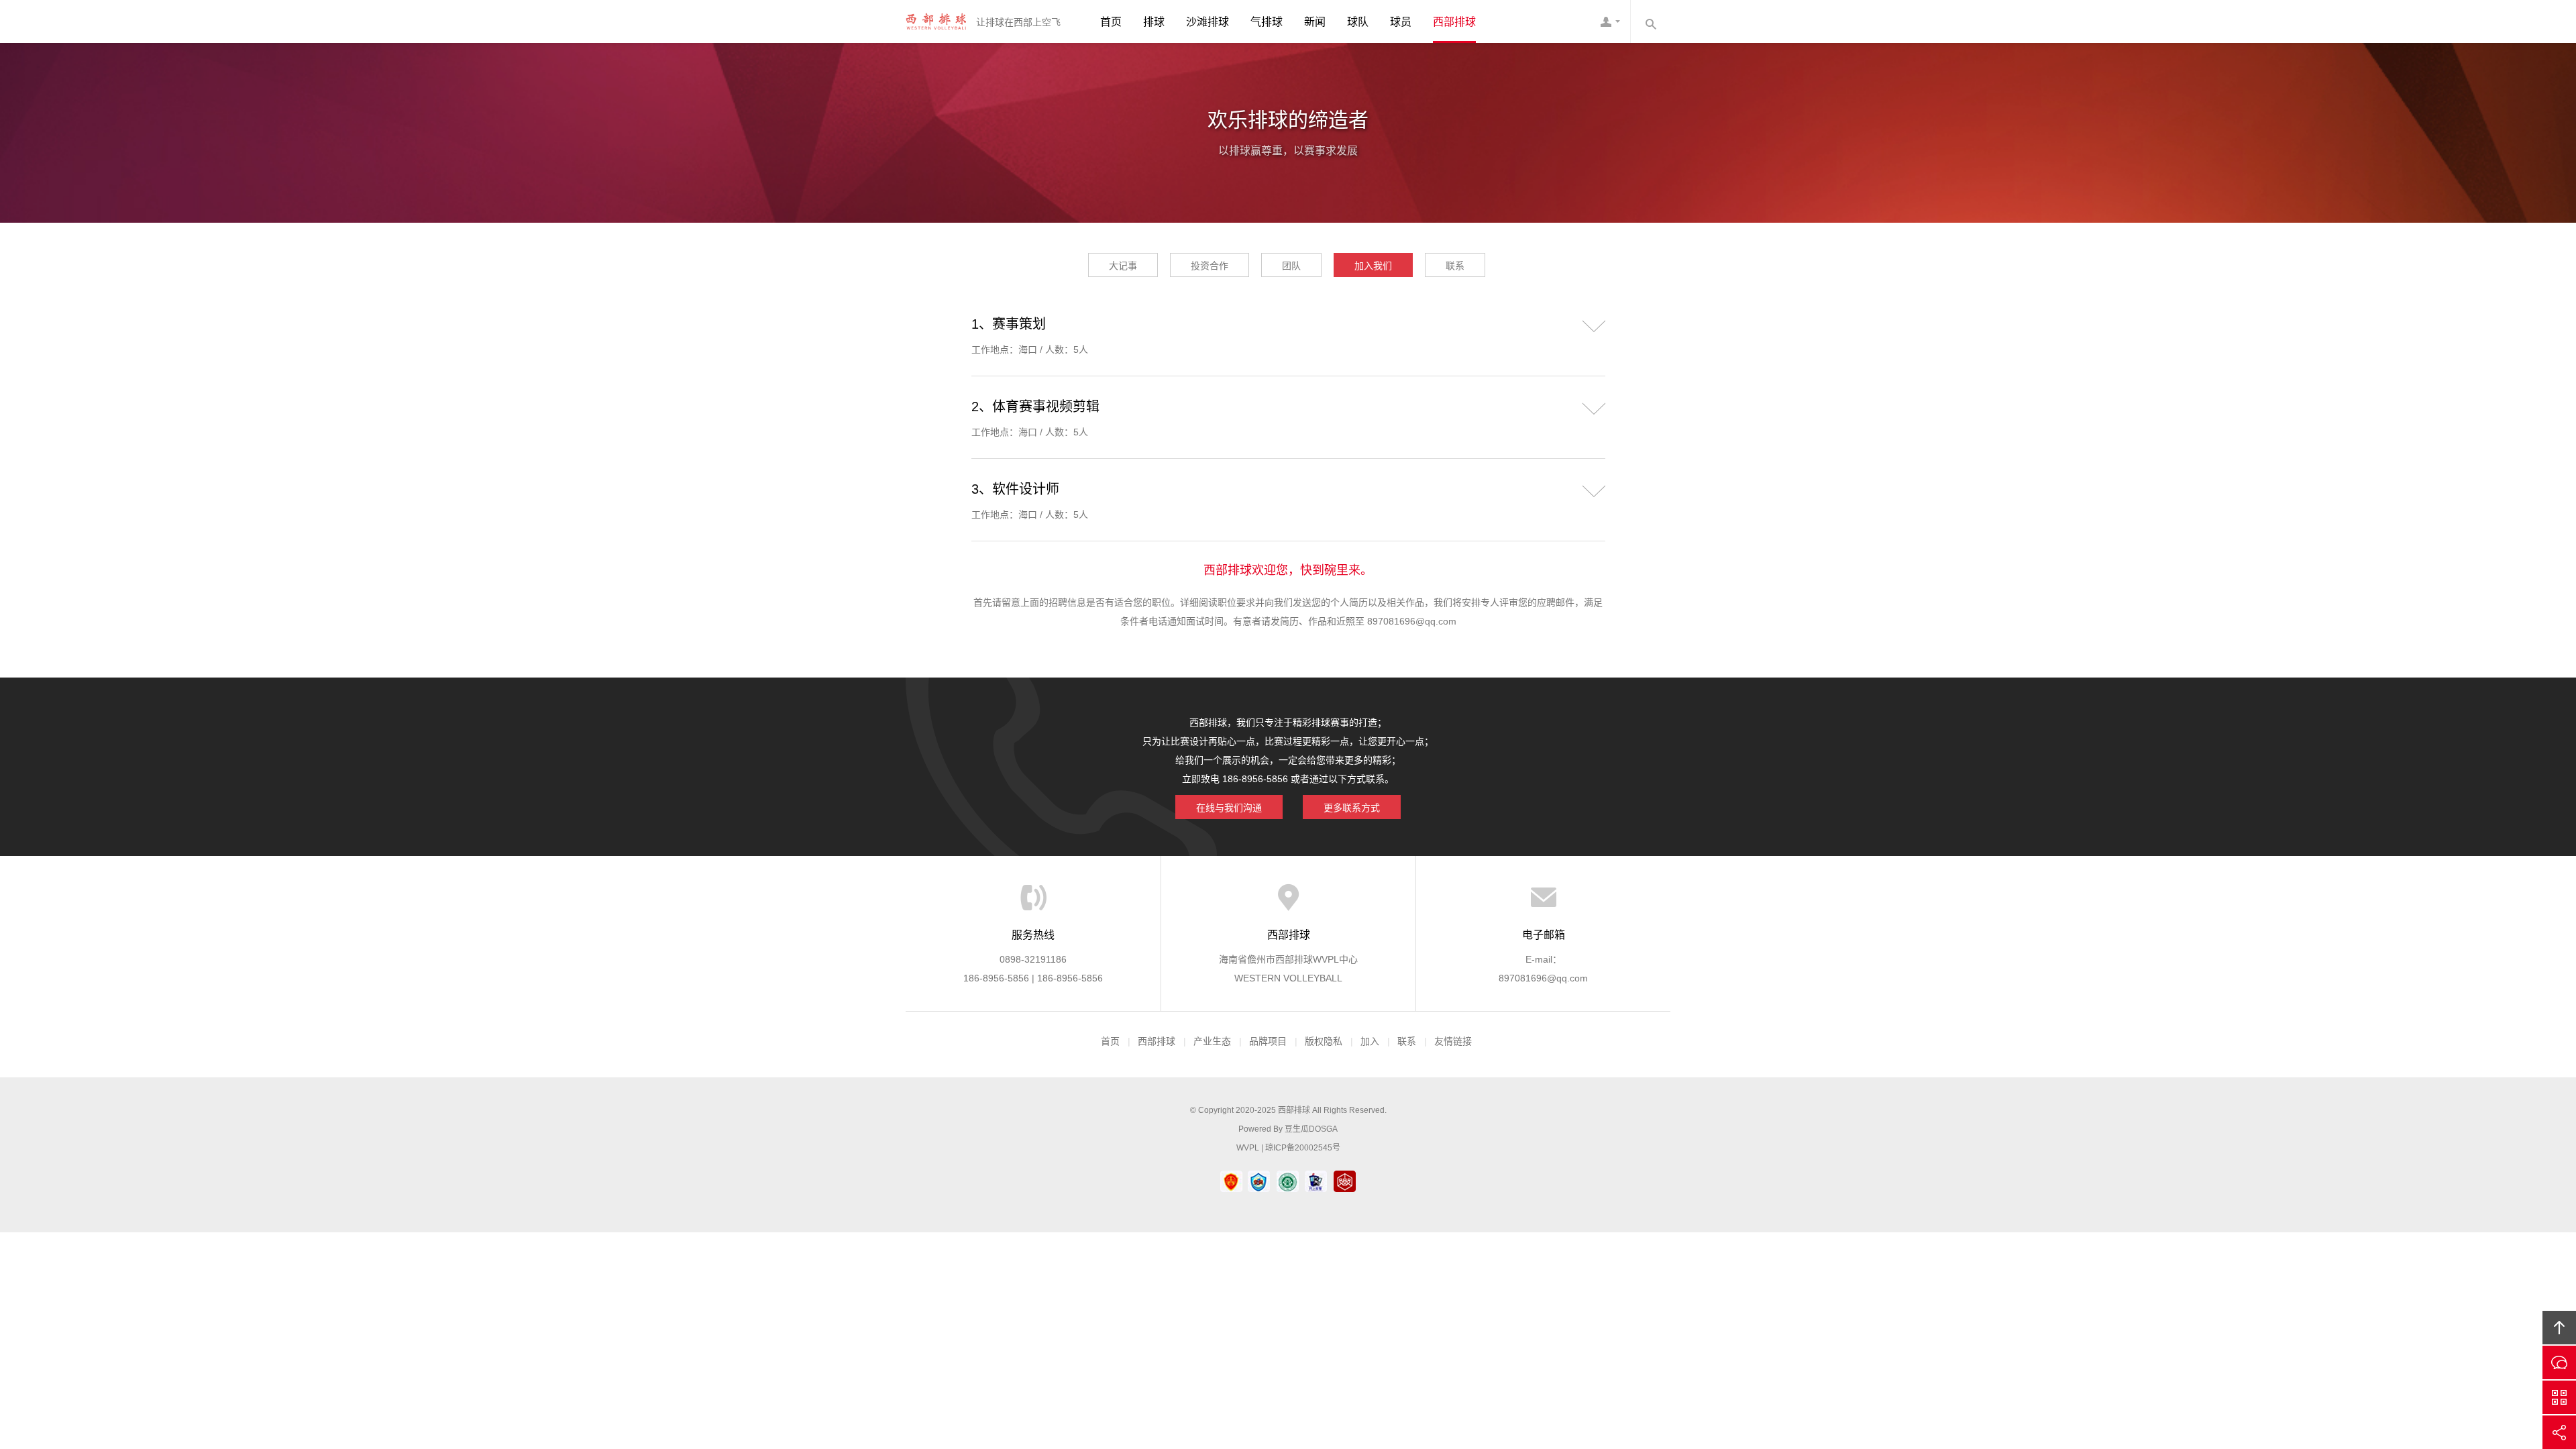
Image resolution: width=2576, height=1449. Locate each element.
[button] (1594, 324)
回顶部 (2559, 1328)
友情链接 (1453, 1041)
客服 (1610, 21)
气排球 (1267, 22)
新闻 (1315, 22)
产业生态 (1212, 1041)
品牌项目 (1268, 1041)
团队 (1291, 266)
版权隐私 (1324, 1041)
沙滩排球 (1207, 22)
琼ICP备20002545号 (1303, 1148)
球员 (1401, 22)
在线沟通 (2559, 1362)
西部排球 (936, 21)
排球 (1154, 22)
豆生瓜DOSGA (1311, 1129)
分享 (2559, 1432)
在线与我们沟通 (1229, 808)
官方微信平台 (2559, 1397)
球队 (1358, 22)
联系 (1455, 266)
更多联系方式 (1352, 808)
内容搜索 (1650, 21)
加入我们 (1373, 266)
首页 (1111, 22)
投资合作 (1210, 266)
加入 (1370, 1041)
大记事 (1123, 266)
